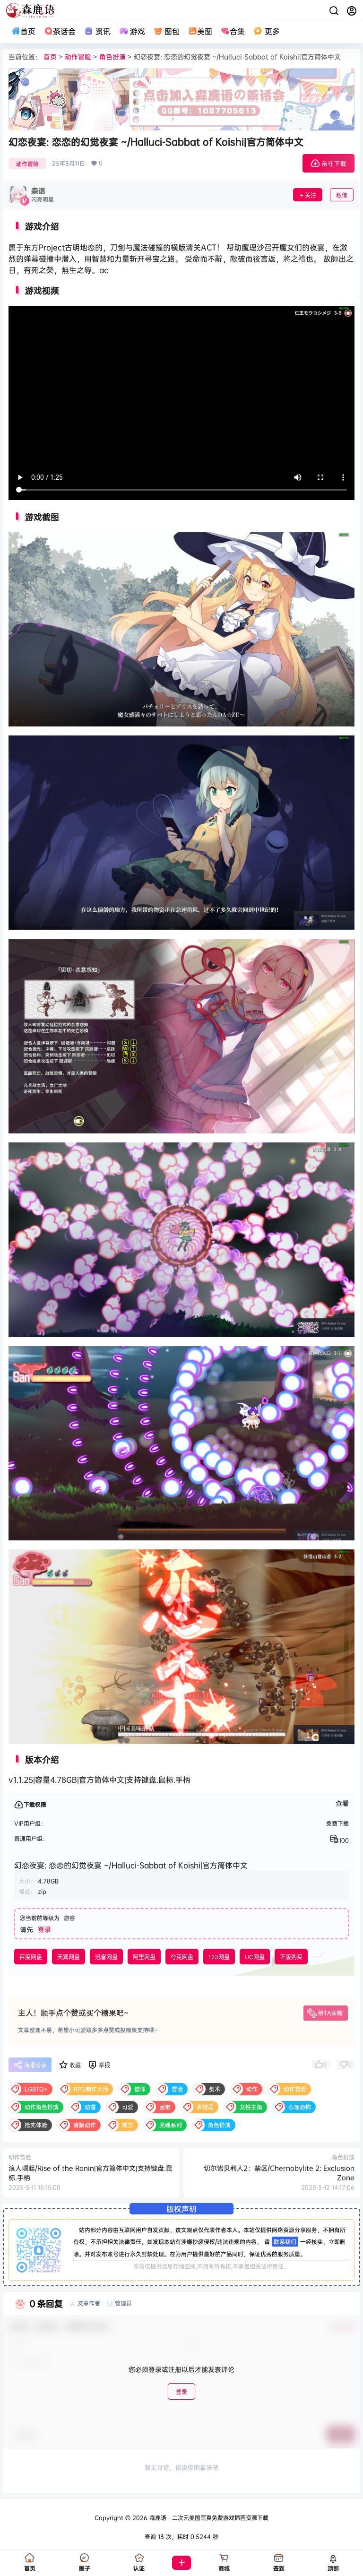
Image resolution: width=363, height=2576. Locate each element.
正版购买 (291, 1957)
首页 (28, 31)
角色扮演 (112, 56)
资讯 (103, 31)
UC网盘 (255, 1957)
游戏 (138, 31)
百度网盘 (31, 1957)
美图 (205, 31)
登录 (44, 1929)
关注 (311, 195)
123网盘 (219, 1957)
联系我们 (285, 2242)
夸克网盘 (182, 1957)
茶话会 (64, 31)
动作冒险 (78, 56)
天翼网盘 (69, 1957)
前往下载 (334, 164)
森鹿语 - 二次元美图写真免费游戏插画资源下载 (208, 2518)
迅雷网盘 (106, 1957)
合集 (237, 31)
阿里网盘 (144, 1957)
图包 (172, 31)
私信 (342, 195)
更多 (272, 31)
